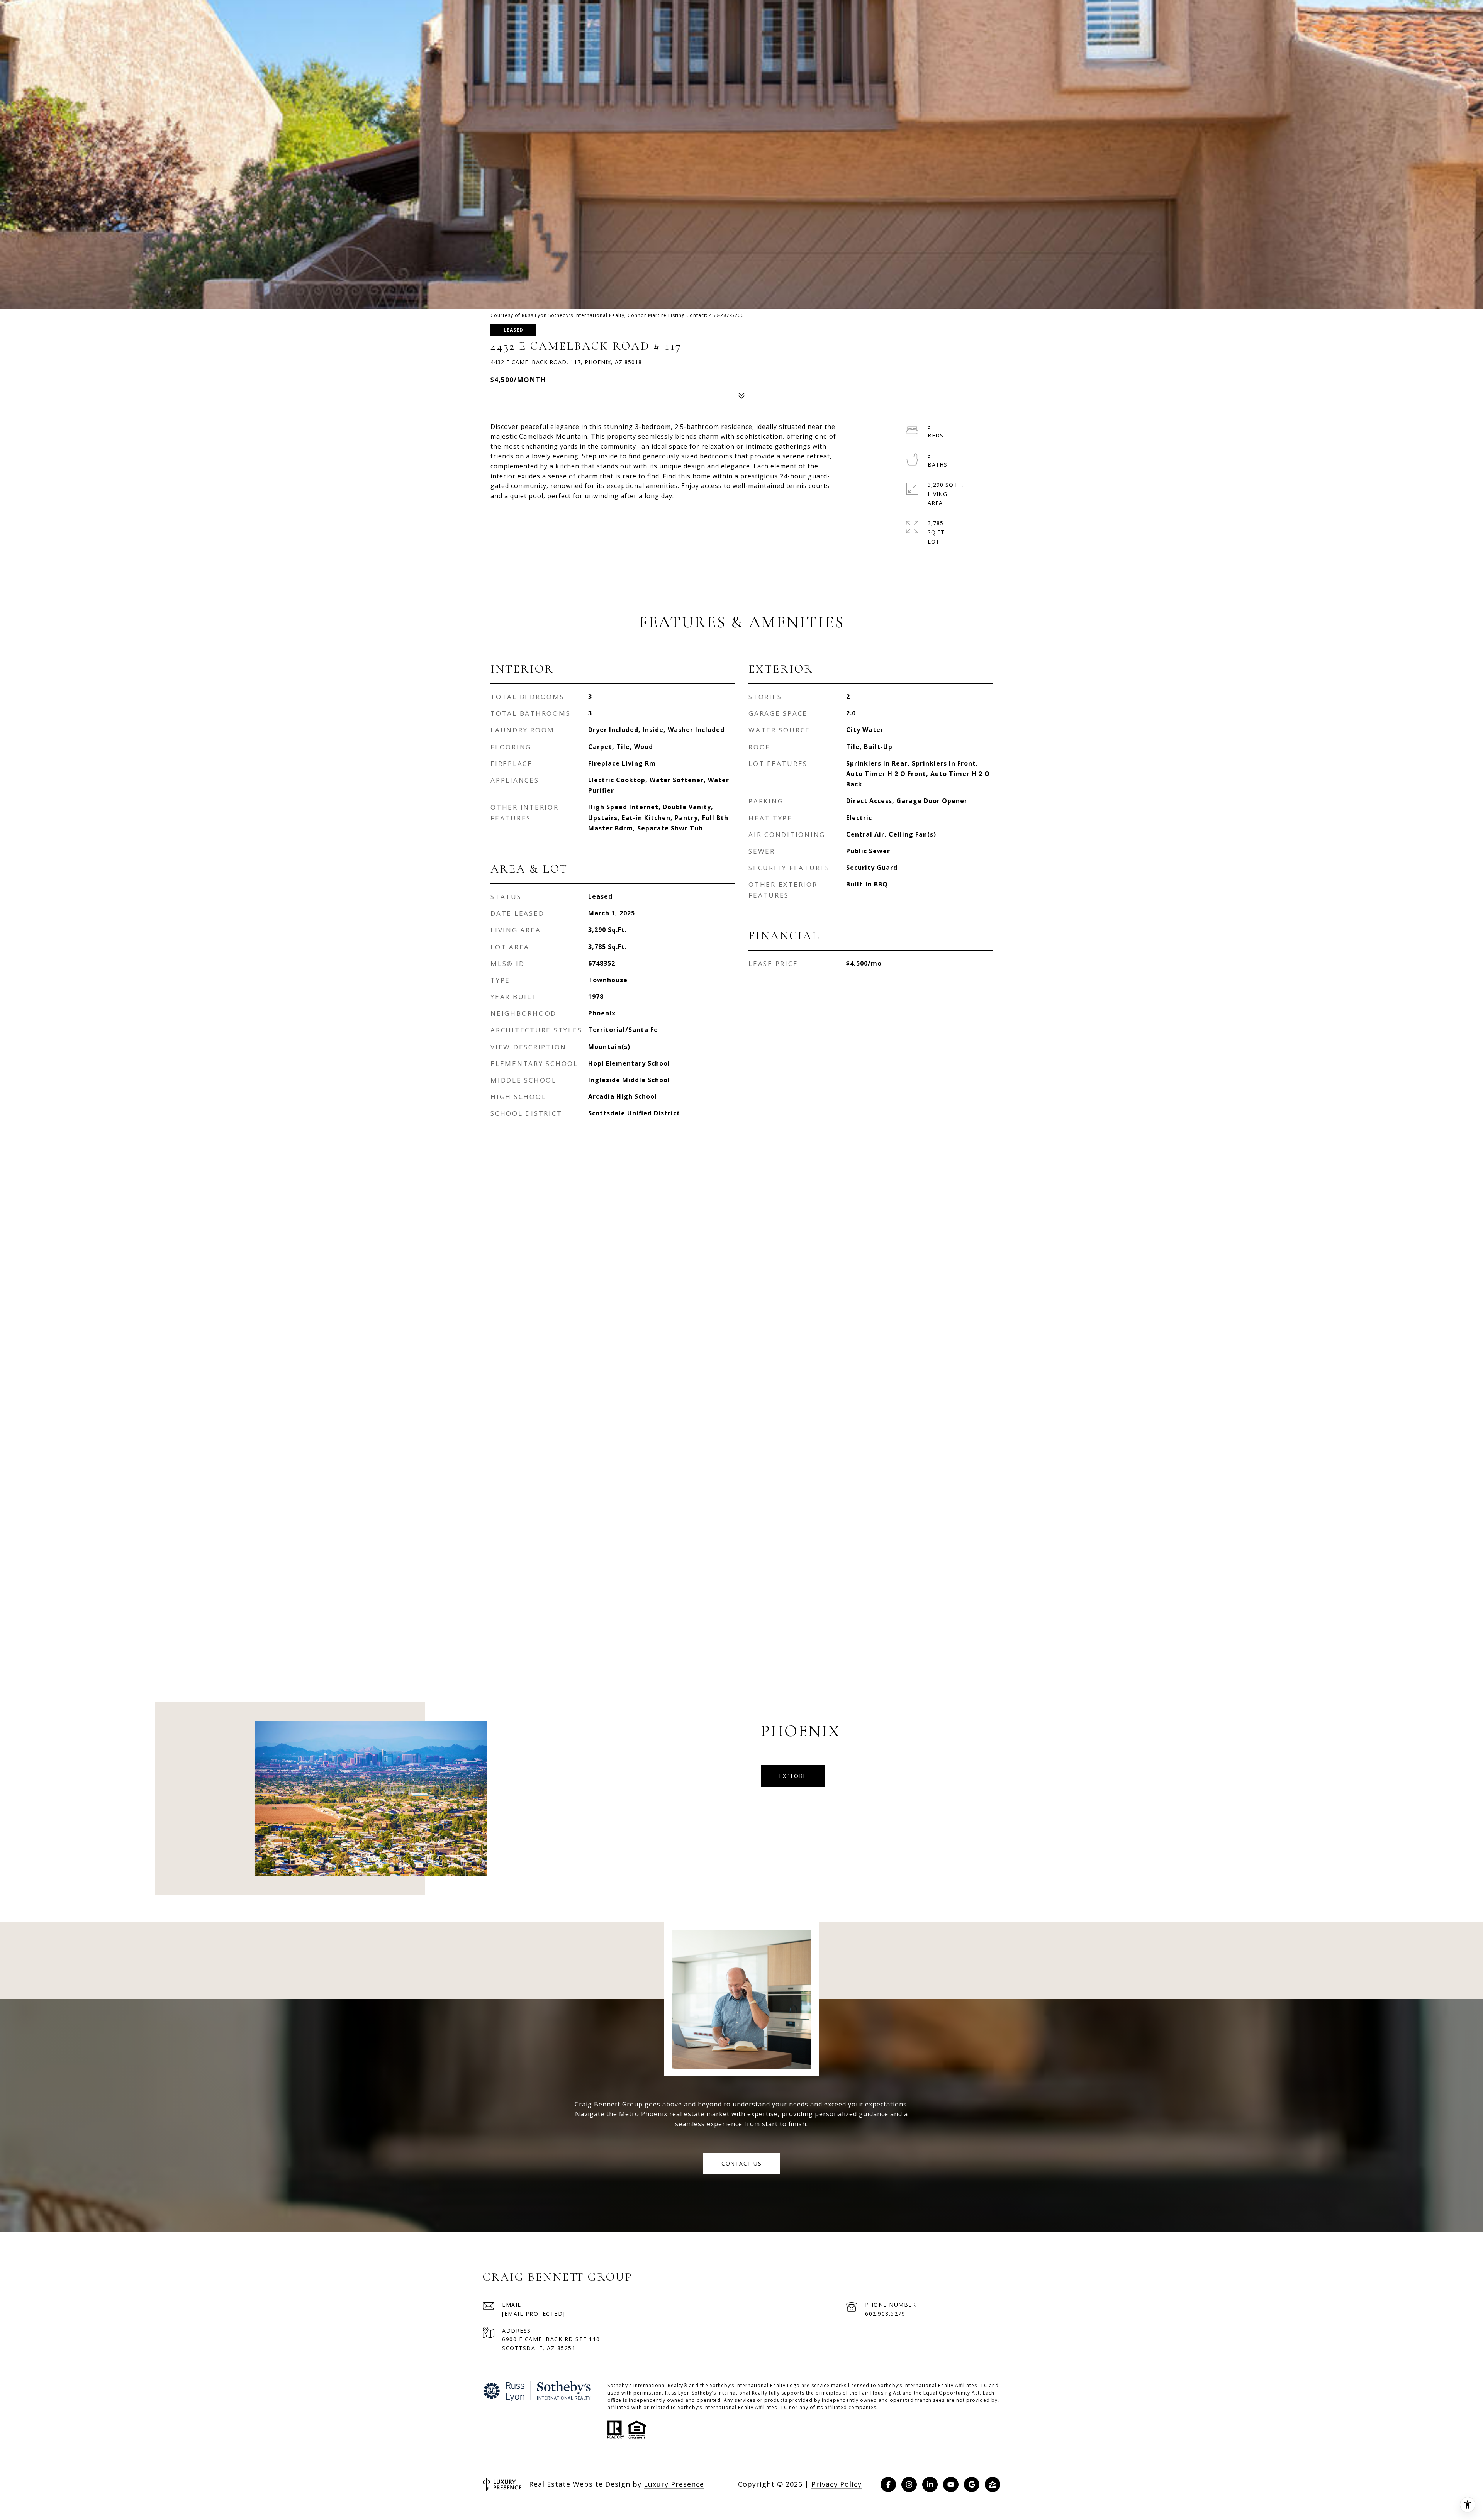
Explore (793, 1776)
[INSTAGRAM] (909, 2484)
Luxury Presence (674, 2484)
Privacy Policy (837, 2484)
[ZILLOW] (993, 2484)
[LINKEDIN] (930, 2484)
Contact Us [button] (741, 2163)
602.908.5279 (885, 2314)
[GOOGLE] (972, 2484)
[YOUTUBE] (951, 2484)
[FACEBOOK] (888, 2484)
